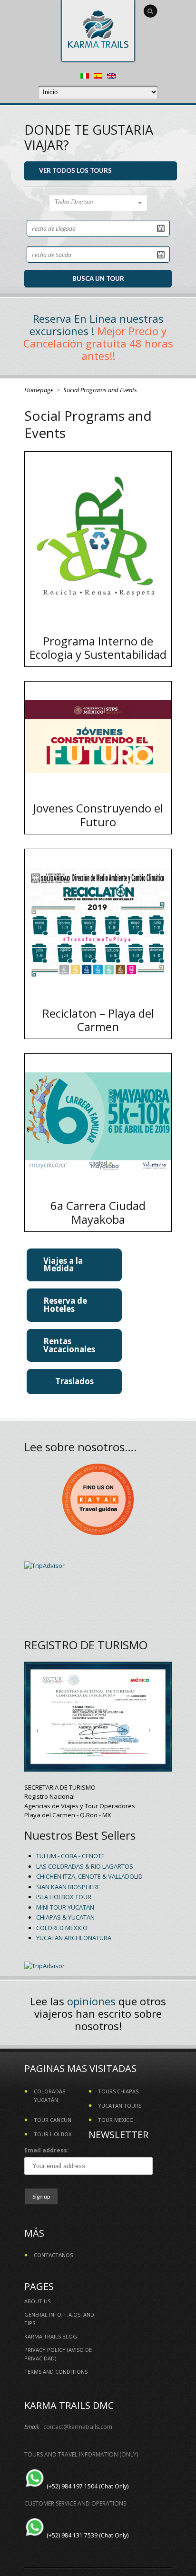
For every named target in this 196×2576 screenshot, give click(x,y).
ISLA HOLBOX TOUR (64, 1897)
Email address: (47, 2150)
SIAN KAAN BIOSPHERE (68, 1887)
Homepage (39, 390)
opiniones (91, 2001)
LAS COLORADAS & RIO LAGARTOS (85, 1866)
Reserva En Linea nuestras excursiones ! (97, 325)
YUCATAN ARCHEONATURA (74, 1938)
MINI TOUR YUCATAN (65, 1907)
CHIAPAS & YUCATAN (65, 1917)
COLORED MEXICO (62, 1928)
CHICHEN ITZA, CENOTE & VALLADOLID (89, 1876)
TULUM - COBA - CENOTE (70, 1856)
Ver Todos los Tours (75, 170)
